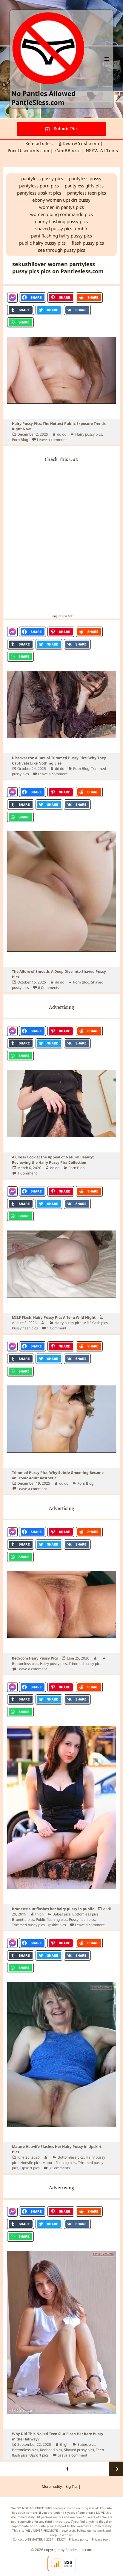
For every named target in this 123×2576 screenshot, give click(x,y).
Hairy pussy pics (89, 434)
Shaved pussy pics (79, 2450)
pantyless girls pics (84, 186)
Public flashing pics (51, 1919)
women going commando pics (61, 214)
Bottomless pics (25, 1664)
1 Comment (27, 1173)
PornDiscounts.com (28, 150)
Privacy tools (101, 2539)
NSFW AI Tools (102, 150)
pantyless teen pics (87, 193)
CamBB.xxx (67, 150)
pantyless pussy (85, 178)
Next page (116, 2469)
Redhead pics (51, 2450)
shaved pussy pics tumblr (61, 229)
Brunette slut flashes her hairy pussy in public (53, 1909)
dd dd (62, 434)
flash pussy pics (88, 243)
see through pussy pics (61, 250)
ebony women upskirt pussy (61, 200)
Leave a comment (52, 440)
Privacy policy (79, 2539)
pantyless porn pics (39, 186)
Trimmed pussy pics (85, 1664)
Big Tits (72, 2486)
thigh (39, 1914)
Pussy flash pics (25, 1328)
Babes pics (61, 1914)
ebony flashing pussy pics (61, 221)
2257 (50, 2539)
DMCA (61, 2539)
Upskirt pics (56, 1925)
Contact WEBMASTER (28, 2539)
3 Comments (59, 2168)
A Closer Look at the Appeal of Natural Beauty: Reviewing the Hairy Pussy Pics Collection (53, 1160)
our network (96, 2530)
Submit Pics (66, 129)
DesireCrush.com (81, 143)
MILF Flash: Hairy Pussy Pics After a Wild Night (54, 1317)
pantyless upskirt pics (39, 193)
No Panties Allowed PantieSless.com (43, 98)
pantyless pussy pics (42, 178)
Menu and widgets (107, 65)
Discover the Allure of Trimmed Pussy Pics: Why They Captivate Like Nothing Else (59, 760)
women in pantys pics (61, 207)
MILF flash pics (96, 1323)
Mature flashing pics (59, 2163)
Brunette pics (23, 1919)
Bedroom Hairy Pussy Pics (35, 1658)
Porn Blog (20, 440)
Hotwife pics (30, 2163)
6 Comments (49, 988)
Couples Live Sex (62, 616)
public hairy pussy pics (42, 243)
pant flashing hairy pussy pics (61, 236)
